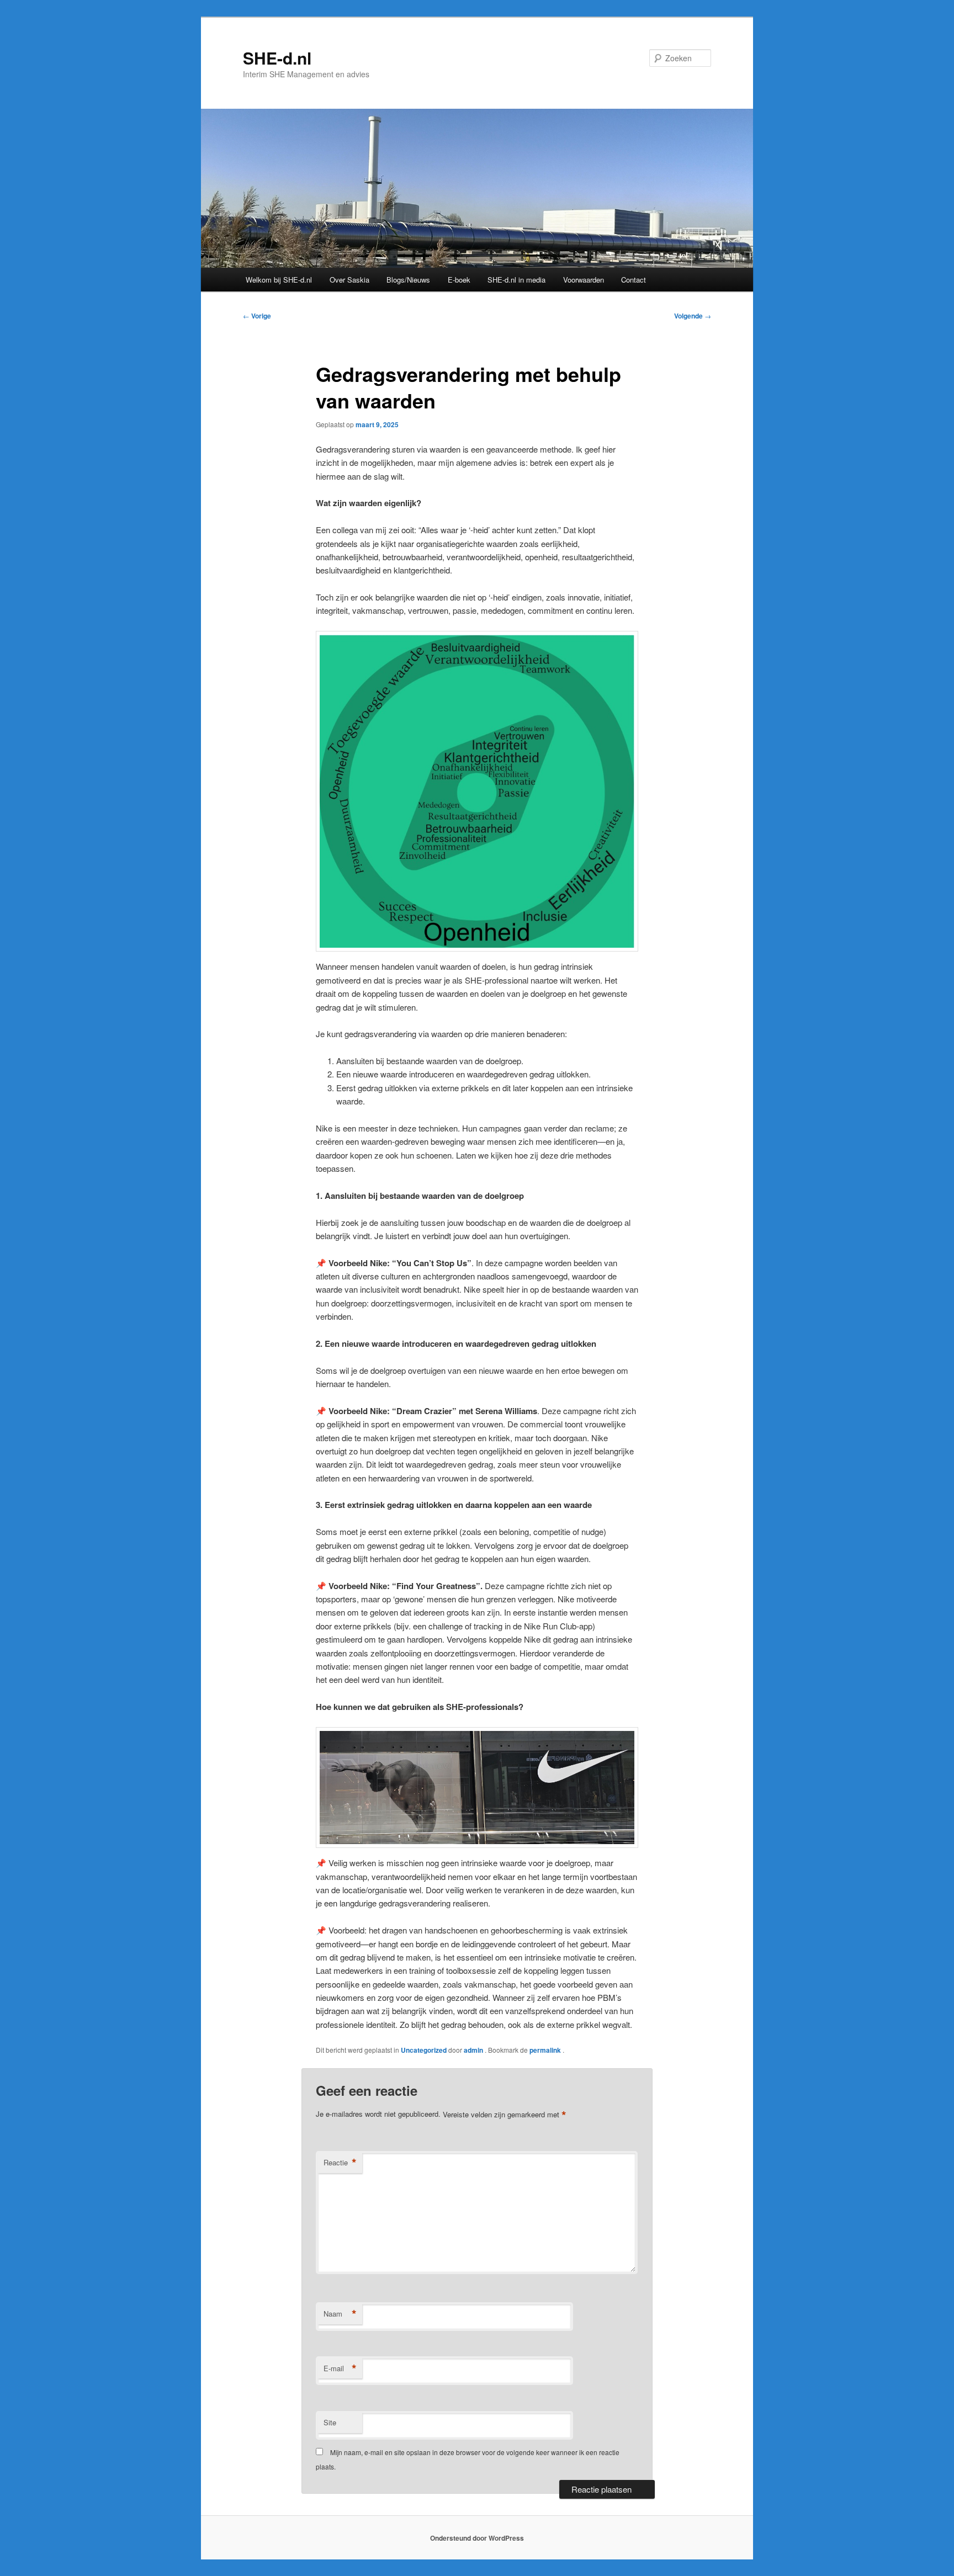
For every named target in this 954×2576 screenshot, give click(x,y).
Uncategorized (424, 2050)
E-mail (340, 2368)
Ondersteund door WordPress (477, 2538)
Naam (340, 2314)
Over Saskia (349, 280)
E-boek (459, 280)
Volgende (693, 316)
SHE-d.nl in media (516, 280)
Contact (634, 280)
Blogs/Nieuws (408, 280)
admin (474, 2050)
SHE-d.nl (277, 58)
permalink (546, 2050)
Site (330, 2422)
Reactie (340, 2163)
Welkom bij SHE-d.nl (279, 280)
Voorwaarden (584, 280)
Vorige (257, 316)
